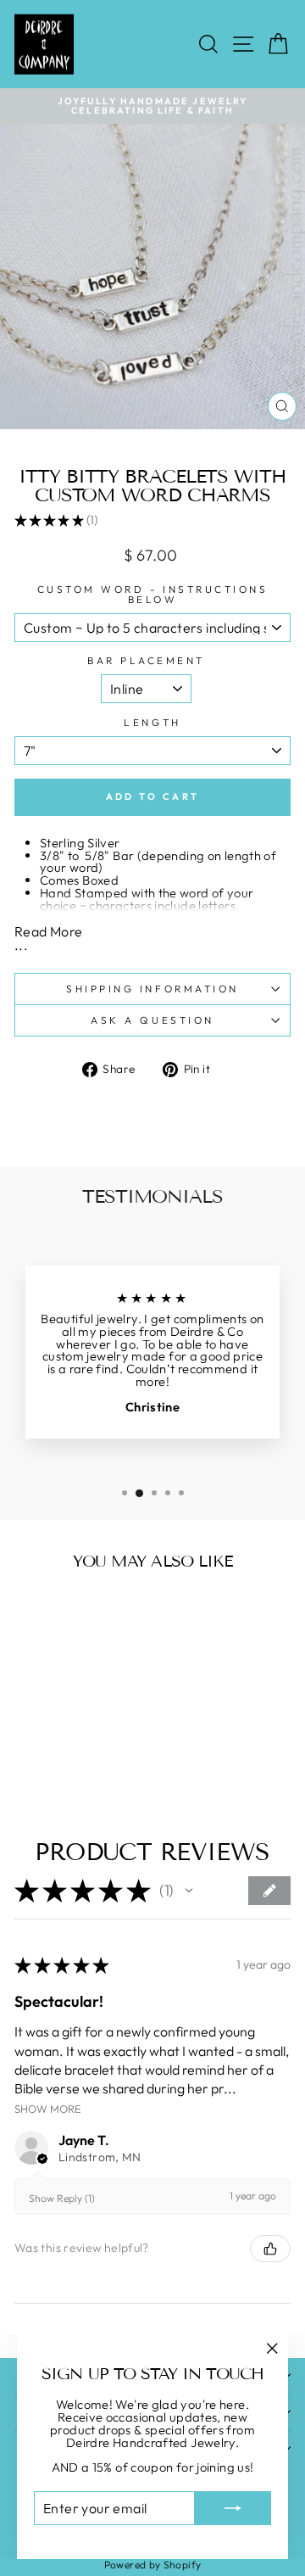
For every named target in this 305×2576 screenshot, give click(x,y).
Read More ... (48, 938)
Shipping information (152, 989)
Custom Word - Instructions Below (153, 595)
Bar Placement (146, 661)
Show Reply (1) (62, 2198)
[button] (189, 1891)
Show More (48, 2108)
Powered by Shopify (153, 2565)
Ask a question (152, 1020)
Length (152, 723)
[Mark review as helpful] (270, 2249)
